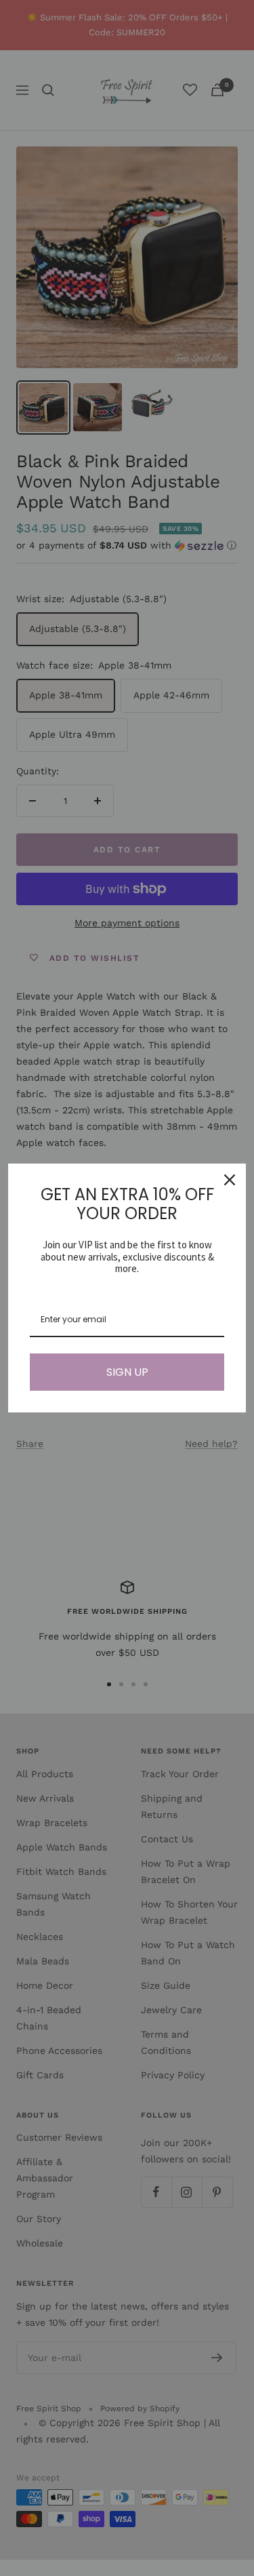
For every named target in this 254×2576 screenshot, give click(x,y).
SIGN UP (127, 1372)
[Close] (230, 1180)
